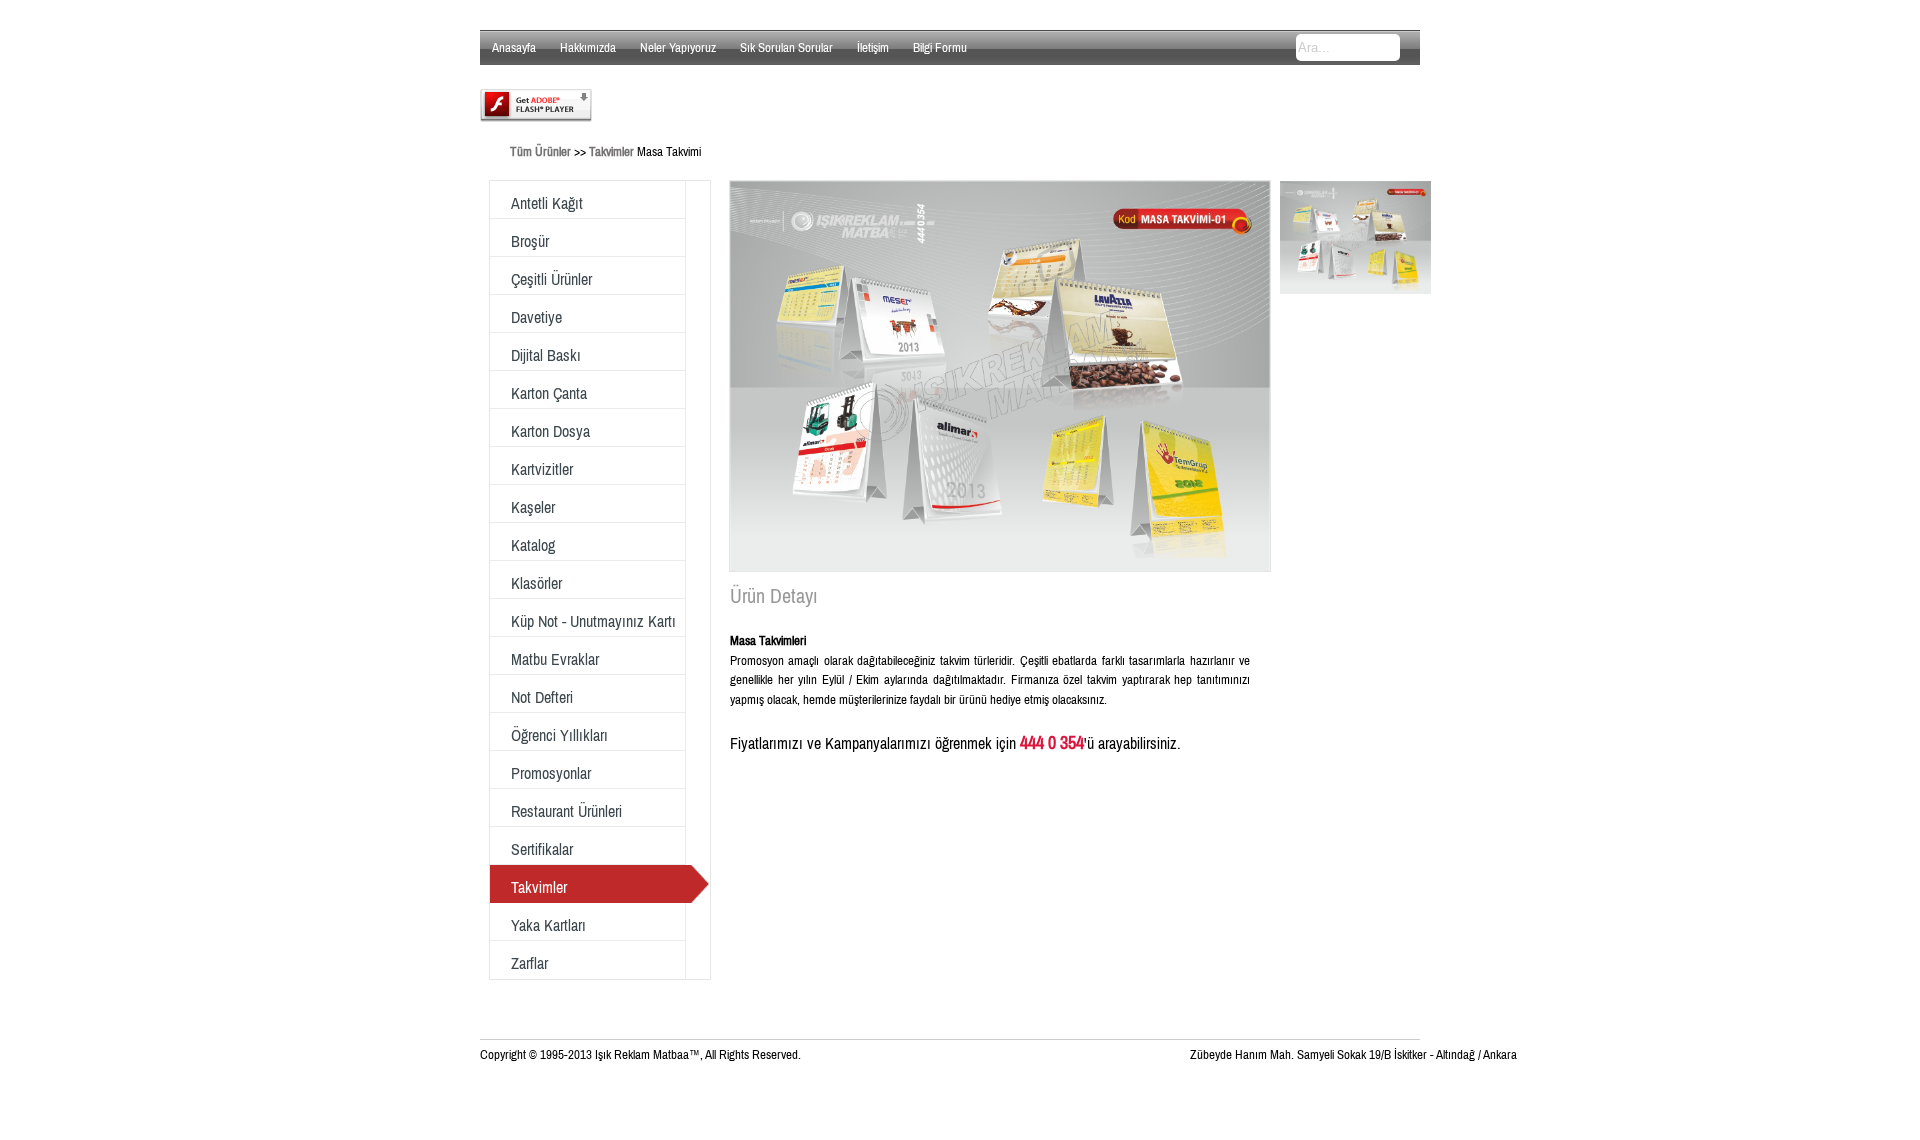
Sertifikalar (542, 849)
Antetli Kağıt (547, 203)
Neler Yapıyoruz (678, 47)
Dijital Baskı (546, 355)
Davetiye (536, 317)
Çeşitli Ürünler (551, 279)
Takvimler (611, 151)
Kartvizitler (542, 469)
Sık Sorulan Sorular (786, 47)
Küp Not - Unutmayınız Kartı (593, 621)
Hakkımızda (588, 47)
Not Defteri (542, 697)
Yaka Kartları (548, 925)
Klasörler (536, 583)
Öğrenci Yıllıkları (559, 735)
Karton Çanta (549, 393)
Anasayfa (514, 47)
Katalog (533, 545)
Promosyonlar (551, 773)
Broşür (530, 241)
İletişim (873, 47)
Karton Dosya (550, 431)
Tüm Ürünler (540, 151)
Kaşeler (533, 507)
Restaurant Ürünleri (566, 811)
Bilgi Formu (940, 47)
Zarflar (529, 963)
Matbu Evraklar (555, 659)
